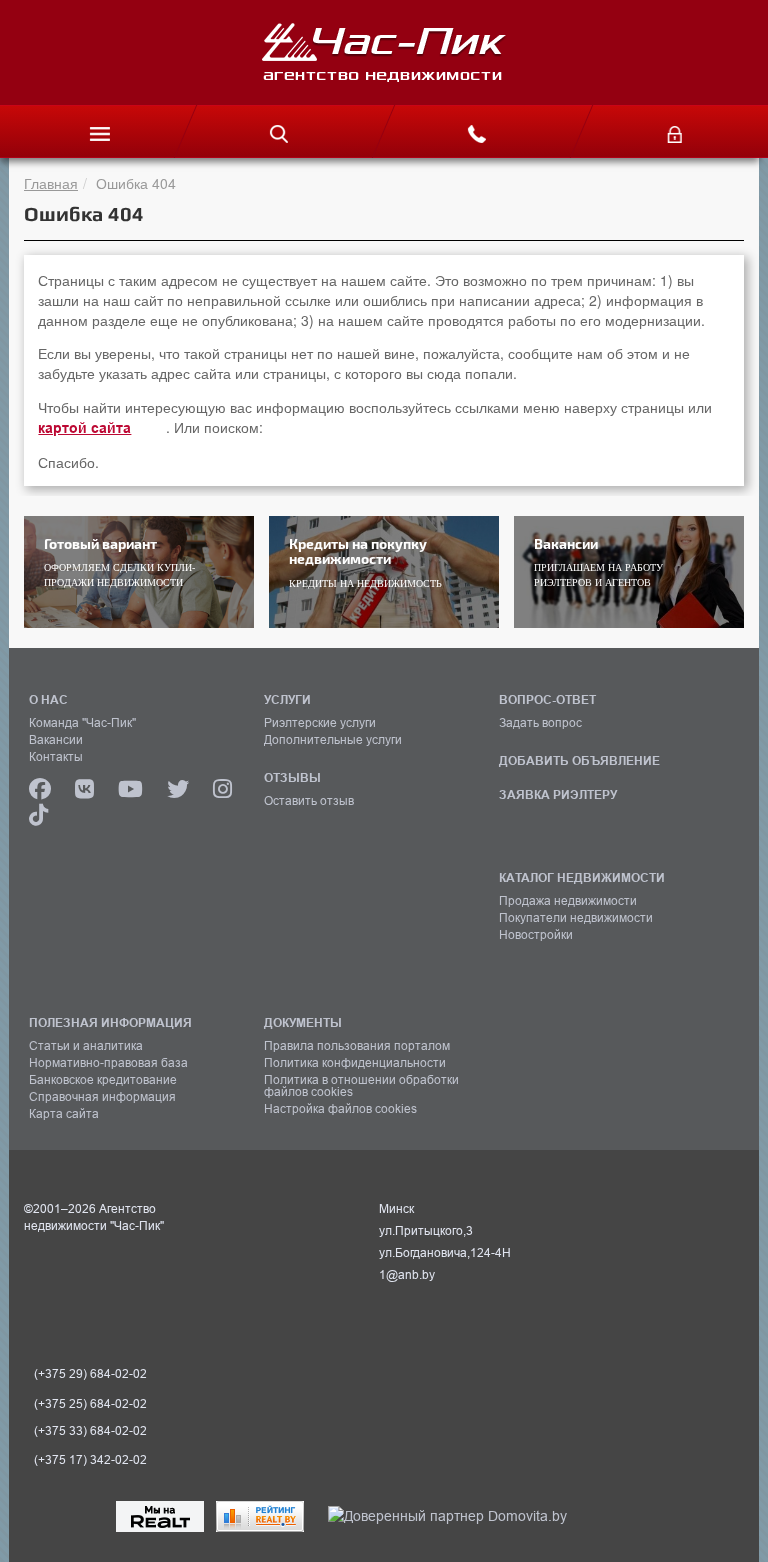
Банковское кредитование (103, 1080)
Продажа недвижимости (568, 901)
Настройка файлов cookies (340, 1109)
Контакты (56, 757)
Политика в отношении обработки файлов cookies (361, 1086)
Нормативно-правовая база (108, 1063)
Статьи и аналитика (86, 1046)
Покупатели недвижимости (576, 918)
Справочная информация (102, 1097)
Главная (51, 183)
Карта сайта (64, 1114)
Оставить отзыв (309, 801)
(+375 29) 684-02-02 (90, 1374)
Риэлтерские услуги (320, 723)
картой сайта (84, 428)
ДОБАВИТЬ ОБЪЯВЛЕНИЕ (579, 760)
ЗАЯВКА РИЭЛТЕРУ (558, 794)
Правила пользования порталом (357, 1046)
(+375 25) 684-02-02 (90, 1404)
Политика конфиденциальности (355, 1063)
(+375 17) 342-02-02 (90, 1460)
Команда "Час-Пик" (82, 723)
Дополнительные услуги (333, 740)
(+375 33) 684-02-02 (90, 1431)
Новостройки (536, 935)
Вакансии (56, 740)
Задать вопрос (540, 723)
